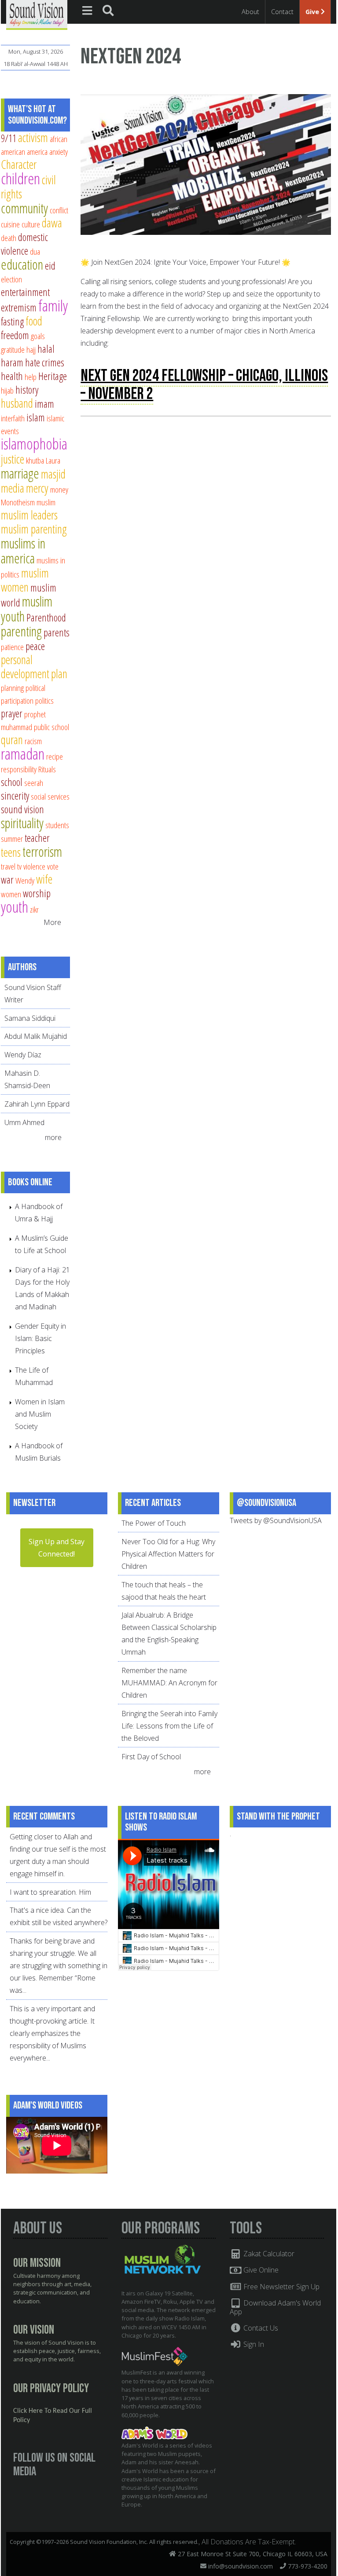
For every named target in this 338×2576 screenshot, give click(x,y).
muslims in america (23, 551)
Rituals (47, 769)
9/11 (9, 138)
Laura (53, 460)
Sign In (253, 2344)
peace (35, 646)
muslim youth (27, 609)
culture (31, 224)
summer (12, 839)
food (34, 321)
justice (13, 459)
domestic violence (24, 244)
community (24, 208)
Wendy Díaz (23, 1055)
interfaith (13, 418)
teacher (37, 838)
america (37, 152)
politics (44, 700)
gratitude (13, 349)
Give (313, 12)
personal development (25, 667)
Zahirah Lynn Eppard (37, 1104)
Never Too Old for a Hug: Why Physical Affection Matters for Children (168, 1554)
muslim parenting (34, 529)
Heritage (53, 376)
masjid (53, 474)
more (54, 1137)
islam (36, 417)
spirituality (22, 823)
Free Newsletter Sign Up (281, 2287)
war (7, 880)
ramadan (23, 754)
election (11, 279)
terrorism (42, 851)
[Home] (37, 14)
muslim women (25, 580)
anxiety (59, 152)
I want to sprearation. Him (50, 1892)
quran (12, 740)
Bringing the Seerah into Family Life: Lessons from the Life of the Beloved (169, 1726)
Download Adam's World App (275, 2307)
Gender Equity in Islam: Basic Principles (40, 1338)
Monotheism (18, 502)
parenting (21, 631)
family (53, 305)
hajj (31, 349)
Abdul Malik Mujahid (36, 1036)
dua (35, 251)
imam (44, 404)
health (12, 376)
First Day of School (151, 1757)
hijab (7, 390)
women (11, 894)
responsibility (19, 769)
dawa (52, 223)
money (59, 489)
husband (17, 403)
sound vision (22, 809)
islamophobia (34, 444)
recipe (55, 756)
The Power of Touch (154, 1523)
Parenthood (46, 618)
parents (57, 632)
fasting (12, 322)
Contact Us (260, 2328)
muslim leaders (29, 515)
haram (12, 362)
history (27, 390)
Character (19, 164)
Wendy (25, 880)
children (20, 178)
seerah (34, 783)
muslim (46, 502)
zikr (34, 909)
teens (11, 852)
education (22, 264)
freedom (15, 335)
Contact (282, 12)
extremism (19, 307)
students (57, 825)
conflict (59, 210)
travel (8, 866)
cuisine (10, 224)
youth (15, 907)
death (9, 238)
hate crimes (45, 362)
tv (19, 866)
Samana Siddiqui (30, 1018)
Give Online (260, 2270)
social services (50, 796)
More (52, 922)
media (13, 488)
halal (46, 349)
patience (12, 647)
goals (38, 336)
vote (53, 866)
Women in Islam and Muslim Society (40, 1414)
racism (33, 741)
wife (44, 879)
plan (59, 674)
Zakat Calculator (268, 2254)
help (31, 377)
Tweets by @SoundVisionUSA (276, 1520)
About (250, 12)
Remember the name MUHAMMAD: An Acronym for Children (169, 1683)
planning (12, 688)
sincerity (15, 796)
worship (37, 893)
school (12, 782)
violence (34, 866)
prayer (12, 713)
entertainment (25, 292)
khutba (35, 460)
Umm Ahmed (24, 1122)
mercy (37, 488)
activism (33, 137)
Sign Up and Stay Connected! (57, 1548)
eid (50, 266)
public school (51, 727)
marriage (20, 473)
